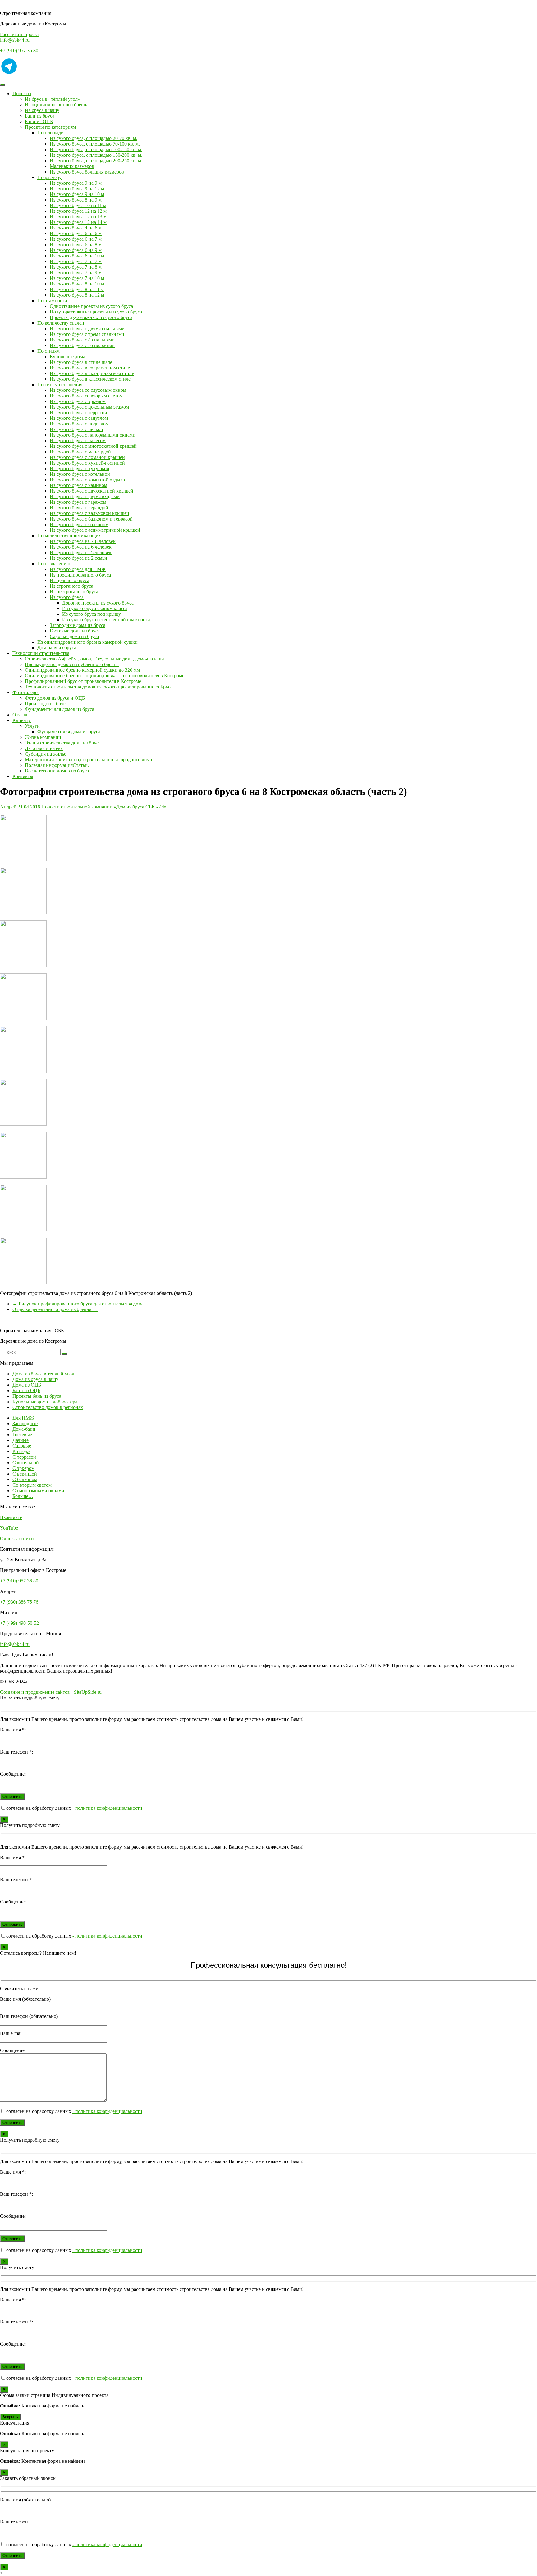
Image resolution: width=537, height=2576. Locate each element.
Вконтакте (11, 1517)
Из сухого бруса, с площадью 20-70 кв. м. (94, 138)
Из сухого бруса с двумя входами (85, 496)
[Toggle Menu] (2, 85)
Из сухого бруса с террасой (78, 412)
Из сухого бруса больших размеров (87, 172)
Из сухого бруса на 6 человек (81, 547)
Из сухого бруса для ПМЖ (78, 569)
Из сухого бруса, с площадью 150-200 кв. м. (96, 155)
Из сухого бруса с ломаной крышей (87, 457)
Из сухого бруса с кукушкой (80, 468)
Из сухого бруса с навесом (78, 440)
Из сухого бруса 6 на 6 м (76, 233)
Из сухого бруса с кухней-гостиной (87, 463)
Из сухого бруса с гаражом (78, 502)
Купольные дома (67, 357)
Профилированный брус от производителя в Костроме (83, 681)
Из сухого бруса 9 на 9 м (76, 183)
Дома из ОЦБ (27, 1385)
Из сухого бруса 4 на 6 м (76, 228)
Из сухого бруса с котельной (80, 474)
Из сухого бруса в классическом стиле (90, 379)
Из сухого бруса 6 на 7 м (76, 239)
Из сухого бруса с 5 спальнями (82, 345)
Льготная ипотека (44, 748)
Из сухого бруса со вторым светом (86, 396)
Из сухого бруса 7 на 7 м (76, 261)
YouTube (9, 1528)
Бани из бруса (40, 116)
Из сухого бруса (67, 597)
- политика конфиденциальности (107, 1808)
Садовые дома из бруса (74, 636)
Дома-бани (24, 1429)
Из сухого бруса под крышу (92, 614)
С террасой (24, 1457)
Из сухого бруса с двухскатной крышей (92, 491)
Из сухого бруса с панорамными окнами (93, 435)
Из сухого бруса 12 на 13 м (78, 217)
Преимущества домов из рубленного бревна (72, 664)
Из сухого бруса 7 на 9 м (76, 273)
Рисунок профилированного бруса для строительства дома (78, 1304)
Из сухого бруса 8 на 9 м (76, 200)
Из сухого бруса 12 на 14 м (78, 222)
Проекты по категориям (50, 127)
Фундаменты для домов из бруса (60, 709)
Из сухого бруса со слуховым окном (88, 390)
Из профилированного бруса (80, 575)
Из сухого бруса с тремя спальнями (87, 334)
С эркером (23, 1468)
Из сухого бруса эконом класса (95, 608)
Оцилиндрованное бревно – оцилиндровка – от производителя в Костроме (105, 676)
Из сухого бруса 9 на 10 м (77, 194)
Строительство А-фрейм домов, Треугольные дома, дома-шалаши (94, 659)
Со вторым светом (32, 1485)
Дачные (21, 1440)
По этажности (52, 301)
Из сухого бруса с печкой (76, 429)
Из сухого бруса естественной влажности (106, 620)
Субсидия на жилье (46, 754)
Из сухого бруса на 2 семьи (78, 558)
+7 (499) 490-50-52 (19, 1623)
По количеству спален (61, 323)
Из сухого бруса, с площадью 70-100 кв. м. (95, 144)
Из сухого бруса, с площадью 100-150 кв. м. (96, 149)
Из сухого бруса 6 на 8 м (76, 245)
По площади (50, 133)
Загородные (25, 1423)
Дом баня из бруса (57, 648)
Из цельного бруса (69, 580)
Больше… (23, 1496)
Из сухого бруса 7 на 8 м (76, 267)
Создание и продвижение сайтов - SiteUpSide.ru (51, 1692)
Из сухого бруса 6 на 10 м (77, 256)
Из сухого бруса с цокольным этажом (89, 407)
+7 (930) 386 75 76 (19, 1602)
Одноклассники (17, 1538)
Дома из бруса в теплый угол (43, 1374)
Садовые (22, 1446)
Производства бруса (46, 704)
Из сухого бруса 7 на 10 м (77, 278)
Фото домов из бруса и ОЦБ (55, 698)
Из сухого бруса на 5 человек (81, 552)
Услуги (32, 726)
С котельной (26, 1463)
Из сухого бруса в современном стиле (90, 368)
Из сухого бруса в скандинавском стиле (92, 373)
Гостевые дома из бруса (75, 631)
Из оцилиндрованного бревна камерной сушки (87, 642)
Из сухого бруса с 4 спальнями (82, 340)
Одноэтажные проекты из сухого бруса (91, 306)
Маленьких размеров (72, 166)
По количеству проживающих (69, 536)
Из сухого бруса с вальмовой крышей (89, 513)
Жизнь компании (43, 737)
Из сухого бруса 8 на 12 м (77, 295)
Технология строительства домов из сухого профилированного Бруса (99, 687)
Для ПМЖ (23, 1418)
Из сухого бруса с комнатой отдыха (87, 480)
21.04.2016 (29, 807)
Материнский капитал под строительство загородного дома (88, 760)
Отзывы (21, 715)
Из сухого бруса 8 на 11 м (77, 289)
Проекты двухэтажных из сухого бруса (91, 317)
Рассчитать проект (20, 34)
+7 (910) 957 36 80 (19, 51)
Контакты (23, 776)
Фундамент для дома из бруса (69, 732)
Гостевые (22, 1435)
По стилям (48, 351)
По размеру (49, 177)
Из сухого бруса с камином (78, 485)
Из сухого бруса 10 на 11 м (78, 205)
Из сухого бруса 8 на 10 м (77, 284)
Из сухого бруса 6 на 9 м (76, 250)
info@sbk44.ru (15, 40)
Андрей (8, 807)
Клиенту (22, 720)
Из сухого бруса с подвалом (79, 424)
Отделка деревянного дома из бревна (55, 1309)
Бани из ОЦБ (39, 121)
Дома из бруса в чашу (35, 1379)
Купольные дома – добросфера (45, 1402)
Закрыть (10, 2417)
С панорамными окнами (38, 1491)
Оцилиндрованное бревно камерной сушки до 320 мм (82, 670)
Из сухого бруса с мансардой (80, 452)
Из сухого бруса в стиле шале (81, 362)
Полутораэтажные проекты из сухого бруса (96, 312)
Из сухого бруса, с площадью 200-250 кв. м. (96, 161)
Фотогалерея (26, 692)
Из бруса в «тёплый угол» (53, 99)
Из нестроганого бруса (74, 592)
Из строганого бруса (71, 586)
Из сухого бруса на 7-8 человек (83, 541)
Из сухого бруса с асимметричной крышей (95, 530)
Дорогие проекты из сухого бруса (98, 603)
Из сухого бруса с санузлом (79, 418)
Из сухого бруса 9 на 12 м (77, 189)
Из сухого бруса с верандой (79, 508)
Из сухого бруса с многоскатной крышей (93, 446)
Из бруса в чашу (42, 110)
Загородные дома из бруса (78, 625)
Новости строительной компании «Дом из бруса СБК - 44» (104, 807)
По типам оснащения (60, 385)
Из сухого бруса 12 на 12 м (78, 211)
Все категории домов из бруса (57, 771)
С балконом (25, 1479)
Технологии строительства (41, 653)
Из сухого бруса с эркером (78, 401)
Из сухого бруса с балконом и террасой (91, 519)
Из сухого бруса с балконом (79, 524)
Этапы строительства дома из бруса (63, 743)
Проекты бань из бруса (37, 1396)
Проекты (22, 93)
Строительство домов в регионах (48, 1407)
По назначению (54, 564)
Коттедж (21, 1451)
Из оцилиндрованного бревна (57, 105)
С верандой (25, 1474)
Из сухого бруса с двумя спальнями (87, 329)
